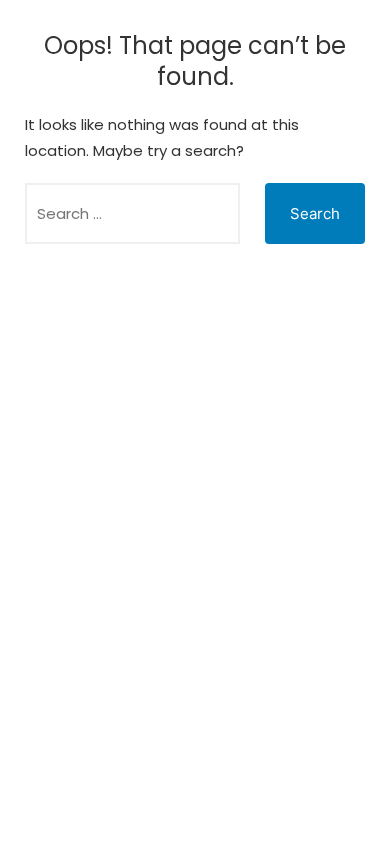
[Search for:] (132, 213)
